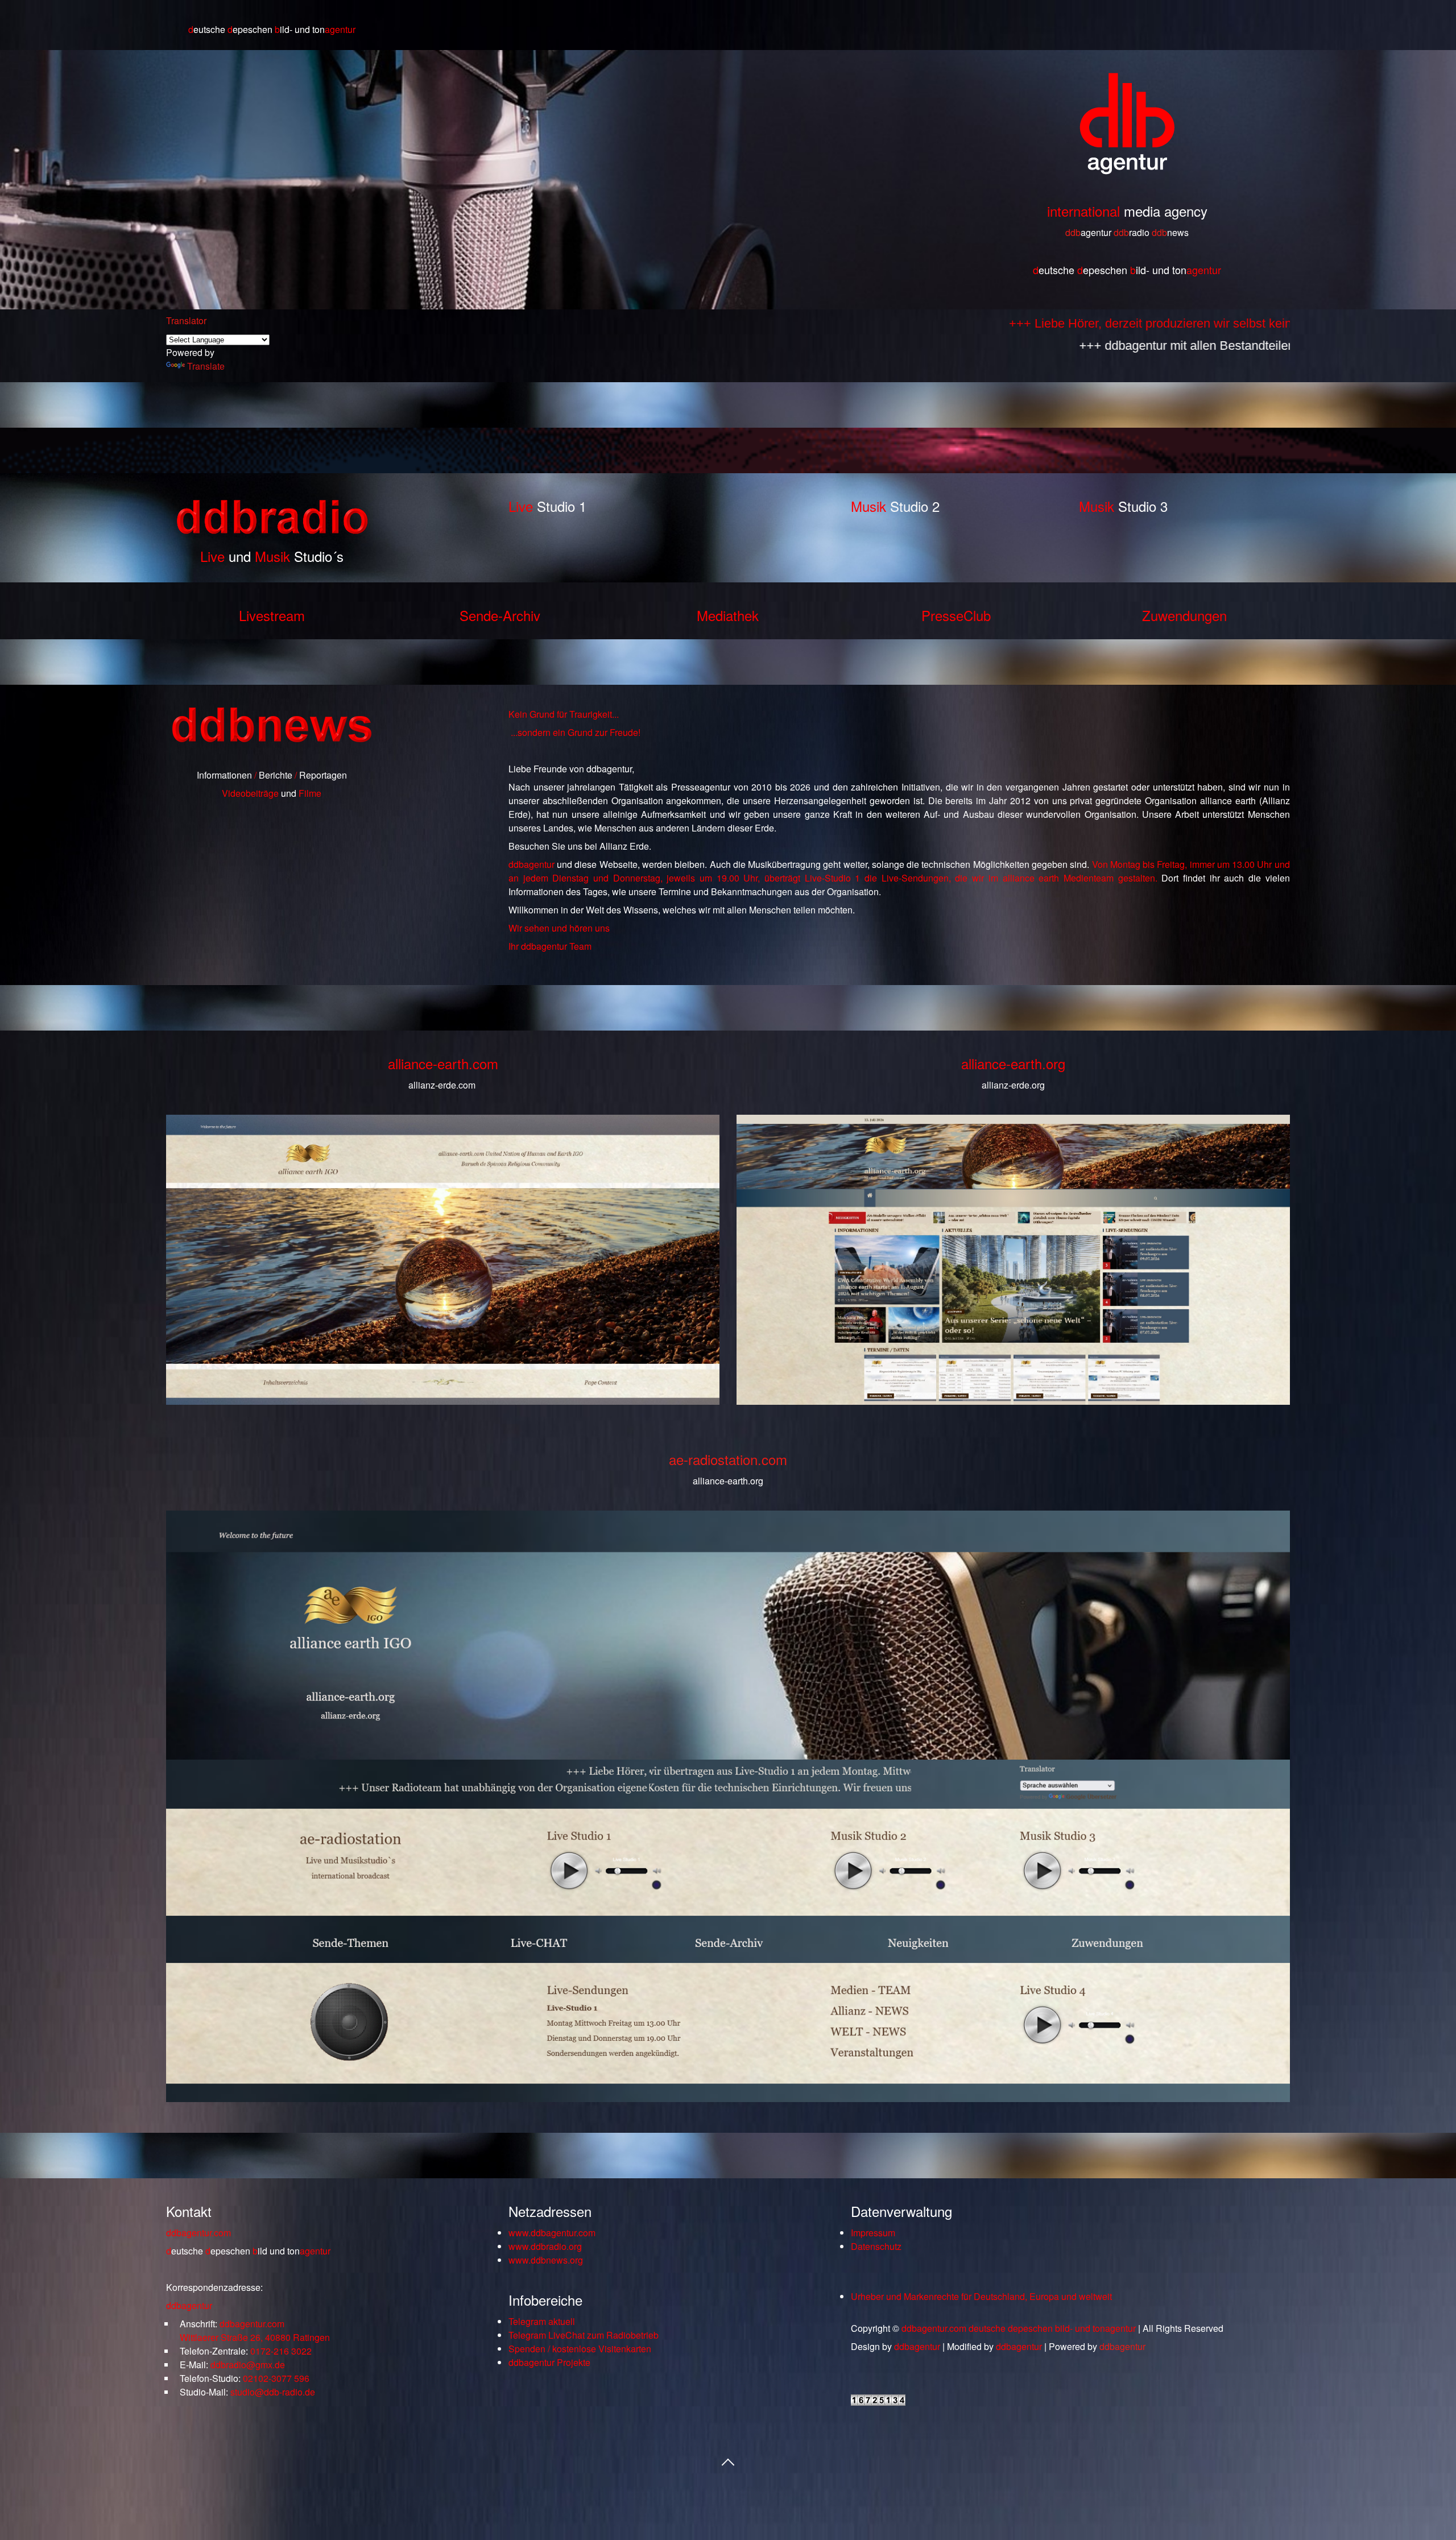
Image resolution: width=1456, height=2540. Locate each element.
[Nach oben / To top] (728, 2461)
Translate (206, 366)
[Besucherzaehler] (878, 2402)
